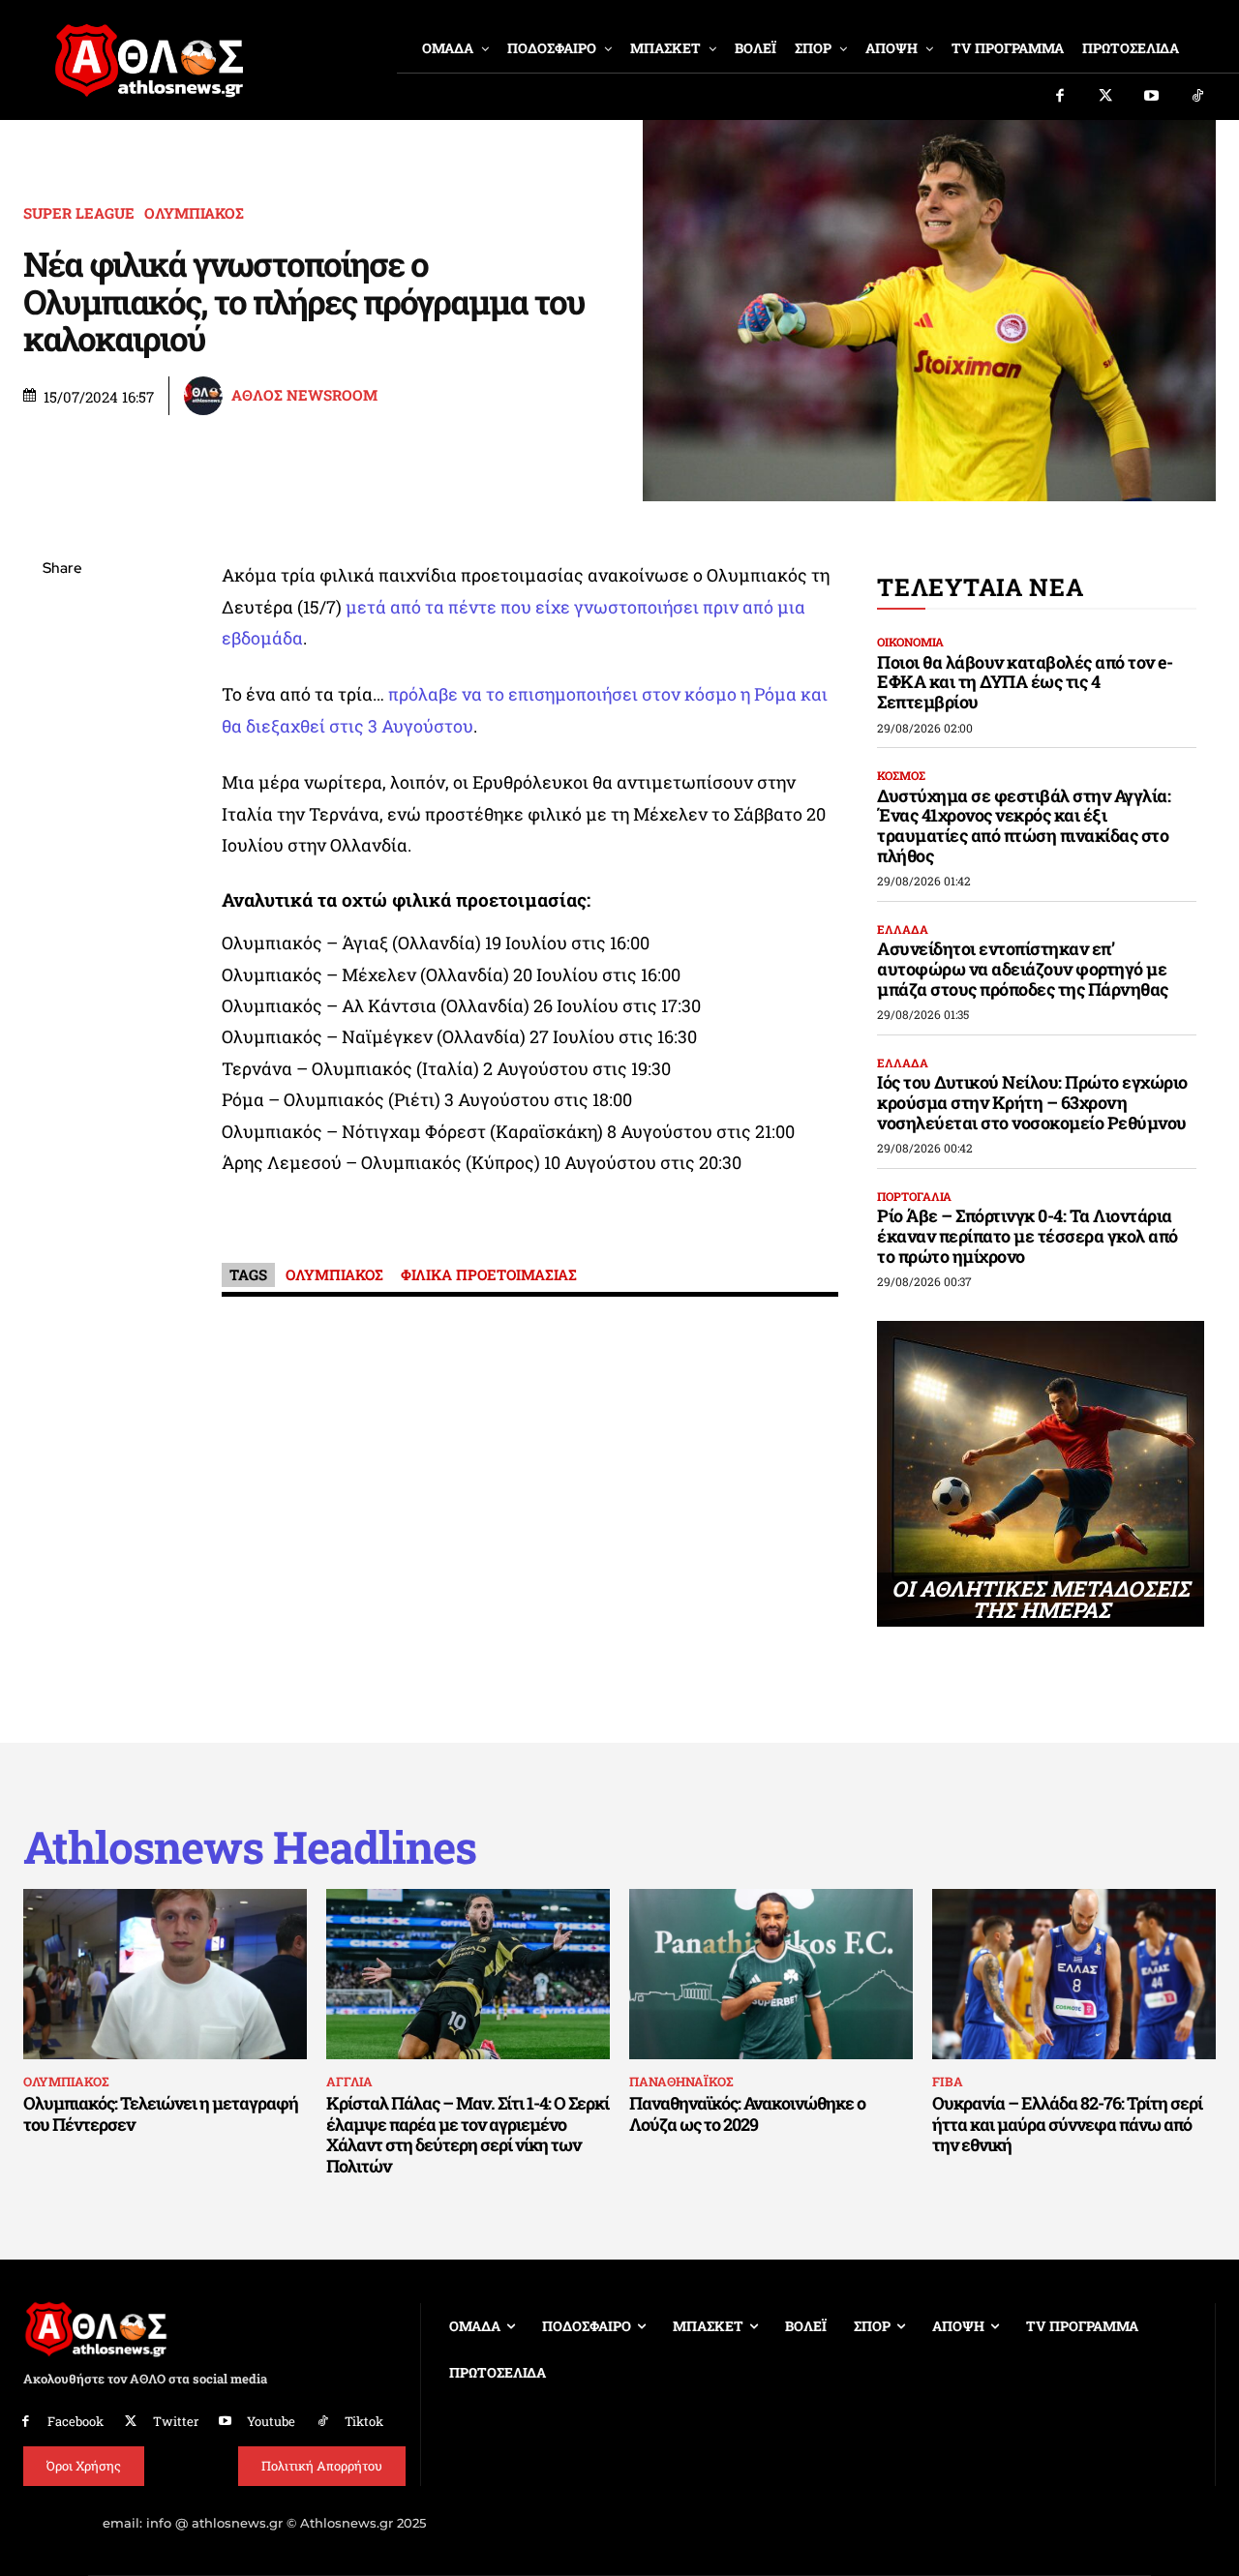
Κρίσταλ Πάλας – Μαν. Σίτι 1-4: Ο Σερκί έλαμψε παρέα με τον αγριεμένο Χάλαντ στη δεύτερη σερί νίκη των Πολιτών (468, 2134)
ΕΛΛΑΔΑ (903, 929)
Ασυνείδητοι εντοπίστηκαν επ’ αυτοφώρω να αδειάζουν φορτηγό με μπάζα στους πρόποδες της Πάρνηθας (1023, 968)
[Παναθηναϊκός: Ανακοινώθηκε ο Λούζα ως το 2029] (771, 1974)
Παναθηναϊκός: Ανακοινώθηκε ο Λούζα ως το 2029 (747, 2113)
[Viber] (62, 752)
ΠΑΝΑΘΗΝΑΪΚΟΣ (681, 2082)
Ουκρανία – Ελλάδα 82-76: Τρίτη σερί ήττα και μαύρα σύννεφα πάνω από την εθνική (1067, 2124)
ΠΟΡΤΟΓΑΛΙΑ (914, 1196)
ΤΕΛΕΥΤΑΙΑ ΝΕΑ (980, 587)
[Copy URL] (62, 843)
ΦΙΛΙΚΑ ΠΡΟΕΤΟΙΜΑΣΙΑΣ (489, 1274)
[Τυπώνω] (62, 888)
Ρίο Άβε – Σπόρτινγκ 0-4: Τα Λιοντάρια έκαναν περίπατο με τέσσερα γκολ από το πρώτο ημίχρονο (1027, 1235)
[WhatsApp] (62, 706)
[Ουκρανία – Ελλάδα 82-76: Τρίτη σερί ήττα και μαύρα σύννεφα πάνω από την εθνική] (1074, 1974)
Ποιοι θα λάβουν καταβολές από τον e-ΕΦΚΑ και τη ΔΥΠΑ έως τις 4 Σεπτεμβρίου (1025, 682)
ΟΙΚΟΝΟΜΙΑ (910, 642)
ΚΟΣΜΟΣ (901, 775)
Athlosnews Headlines (250, 1847)
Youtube (271, 2421)
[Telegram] (62, 797)
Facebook (76, 2421)
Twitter (176, 2421)
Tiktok (364, 2421)
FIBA (948, 2082)
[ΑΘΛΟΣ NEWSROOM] (206, 396)
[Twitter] (1106, 97)
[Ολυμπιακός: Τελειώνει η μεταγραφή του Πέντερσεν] (165, 1974)
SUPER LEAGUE (79, 213)
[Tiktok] (1198, 97)
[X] (62, 661)
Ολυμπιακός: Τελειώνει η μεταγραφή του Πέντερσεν (161, 2113)
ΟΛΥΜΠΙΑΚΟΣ (194, 213)
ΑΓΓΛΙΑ (349, 2082)
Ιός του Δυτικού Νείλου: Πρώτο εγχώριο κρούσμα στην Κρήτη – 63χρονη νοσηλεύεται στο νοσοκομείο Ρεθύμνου (1032, 1102)
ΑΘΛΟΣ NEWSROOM (304, 395)
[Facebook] (1060, 97)
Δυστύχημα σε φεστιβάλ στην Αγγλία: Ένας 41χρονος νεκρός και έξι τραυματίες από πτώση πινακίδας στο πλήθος (1024, 825)
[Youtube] (1152, 97)
